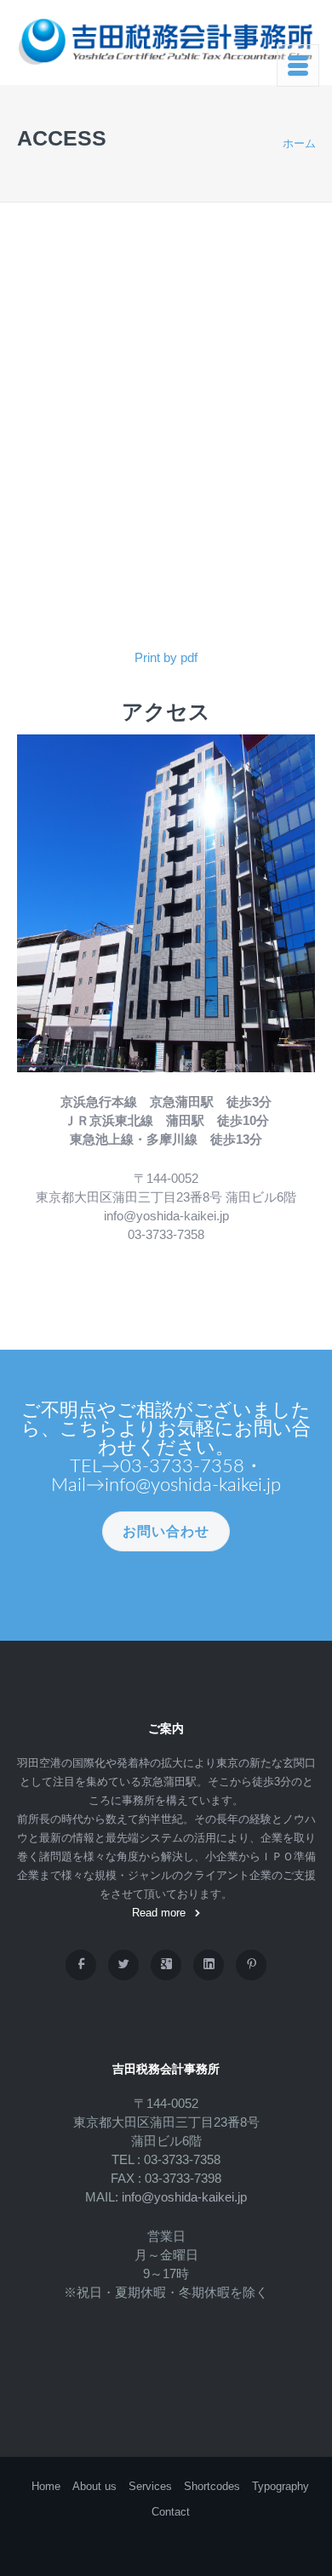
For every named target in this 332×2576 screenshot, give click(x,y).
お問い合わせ (166, 1531)
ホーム (299, 143)
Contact (171, 2512)
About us (94, 2486)
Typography (280, 2486)
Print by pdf (166, 657)
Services (150, 2486)
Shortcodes (212, 2486)
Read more (159, 1913)
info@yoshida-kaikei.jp (184, 2197)
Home (46, 2486)
